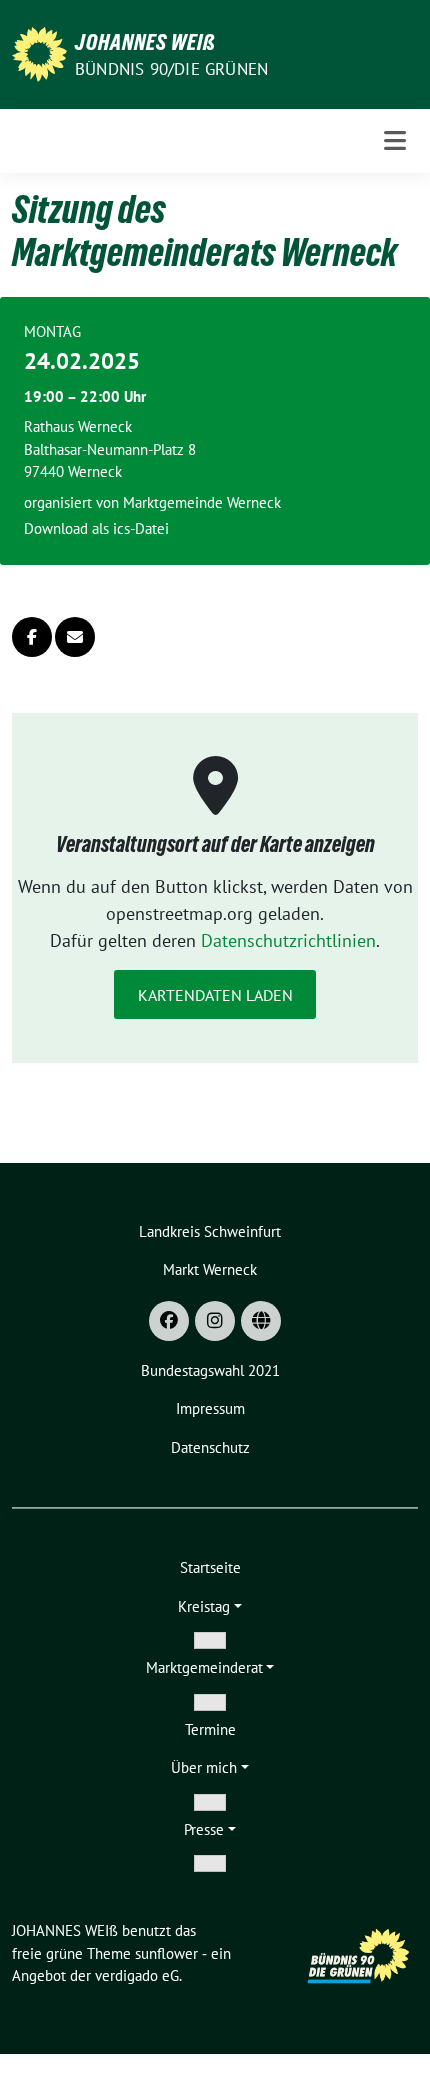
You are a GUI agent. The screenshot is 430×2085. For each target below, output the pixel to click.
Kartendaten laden (215, 995)
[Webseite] (261, 1321)
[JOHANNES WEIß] (39, 52)
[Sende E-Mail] (75, 637)
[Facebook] (169, 1321)
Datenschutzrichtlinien (288, 940)
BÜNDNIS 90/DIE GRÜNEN (171, 69)
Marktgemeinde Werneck (202, 502)
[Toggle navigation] (395, 140)
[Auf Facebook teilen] (32, 637)
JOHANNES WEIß (145, 42)
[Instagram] (215, 1321)
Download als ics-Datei (96, 528)
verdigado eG (137, 1975)
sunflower (166, 1953)
